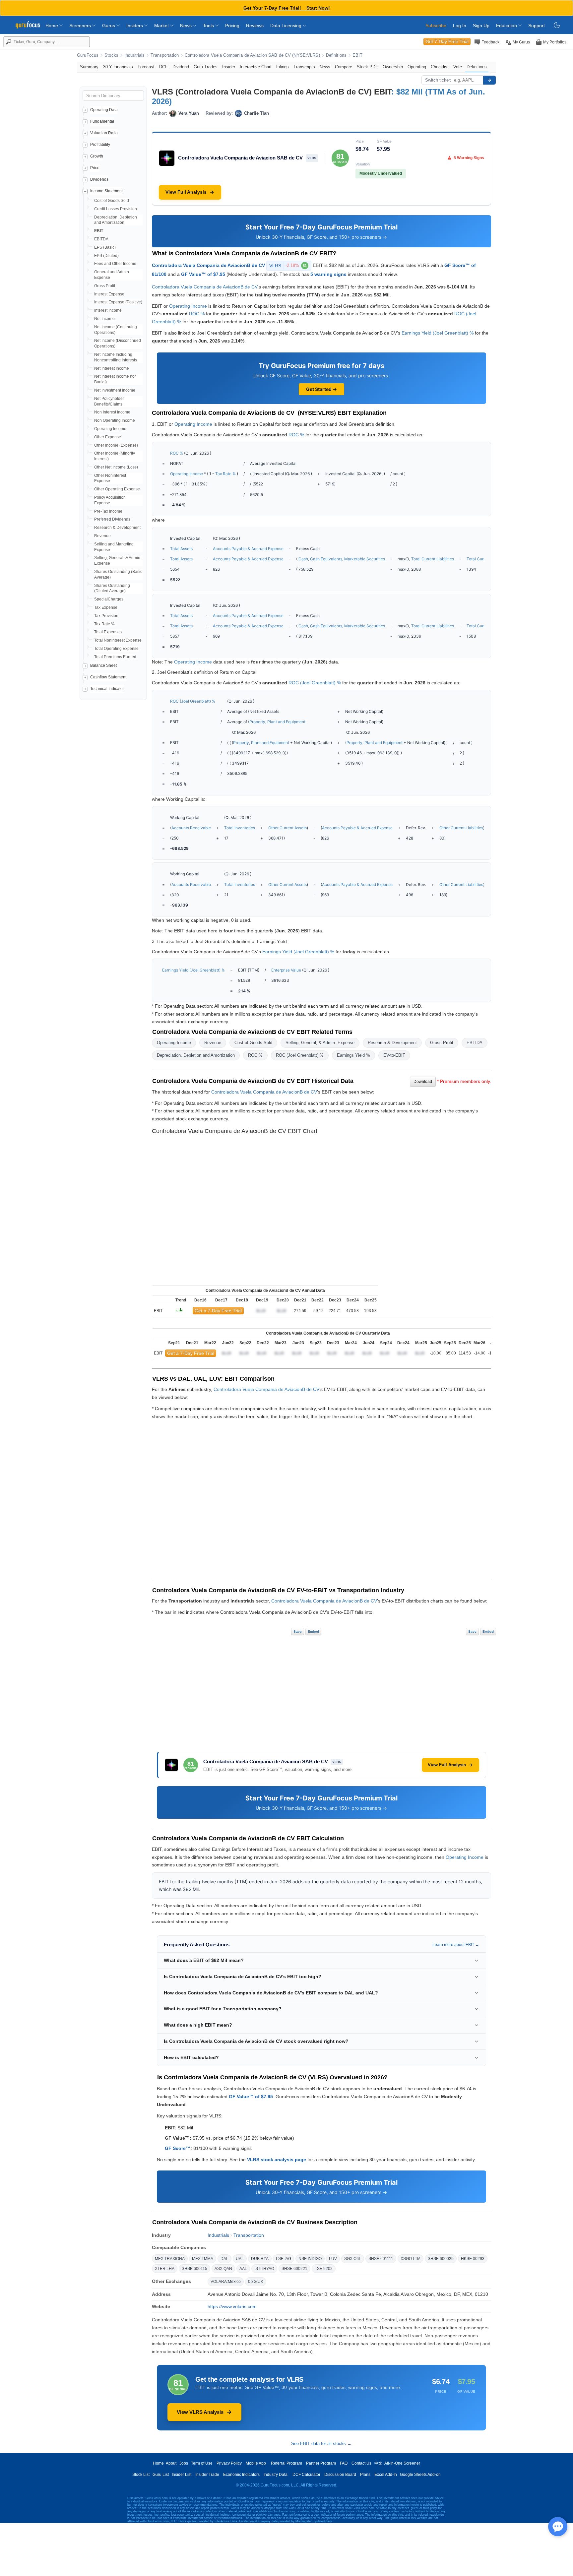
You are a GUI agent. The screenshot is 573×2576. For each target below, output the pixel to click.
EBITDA (101, 239)
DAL (224, 2259)
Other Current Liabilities (461, 828)
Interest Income (108, 310)
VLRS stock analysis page (277, 2160)
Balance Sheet (103, 665)
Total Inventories (240, 828)
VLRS (288, 266)
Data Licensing (286, 26)
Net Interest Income (112, 368)
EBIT (358, 55)
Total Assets (181, 549)
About (171, 2463)
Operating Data (104, 110)
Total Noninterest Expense (118, 640)
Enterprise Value (286, 970)
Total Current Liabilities (433, 559)
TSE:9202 (324, 2269)
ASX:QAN (223, 2269)
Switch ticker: (438, 80)
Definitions (336, 55)
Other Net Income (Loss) (116, 467)
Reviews (255, 26)
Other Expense (108, 437)
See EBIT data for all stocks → (321, 2444)
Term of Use (202, 2463)
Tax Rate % (104, 624)
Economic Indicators (241, 2475)
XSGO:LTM (411, 2259)
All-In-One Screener (402, 2463)
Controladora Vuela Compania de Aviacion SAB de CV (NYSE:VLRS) (252, 55)
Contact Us (361, 2463)
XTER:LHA (165, 2269)
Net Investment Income (115, 390)
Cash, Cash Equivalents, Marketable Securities (342, 559)
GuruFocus (88, 55)
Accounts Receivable (191, 828)
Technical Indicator (107, 689)
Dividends (99, 179)
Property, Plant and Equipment (277, 722)
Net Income (104, 319)
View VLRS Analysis (200, 2412)
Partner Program (321, 2463)
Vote (458, 67)
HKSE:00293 (473, 2259)
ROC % (197, 314)
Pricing (232, 26)
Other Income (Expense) (116, 445)
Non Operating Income (115, 420)
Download (423, 1082)
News (187, 26)
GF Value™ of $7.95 (203, 274)
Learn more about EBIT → (456, 1945)
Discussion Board (340, 2475)
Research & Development (117, 528)
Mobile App (256, 2463)
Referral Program (286, 2463)
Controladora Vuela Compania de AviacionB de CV (208, 265)
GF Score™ (178, 2148)
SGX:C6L (353, 2259)
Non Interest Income (112, 412)
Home (52, 26)
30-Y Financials (118, 67)
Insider (229, 67)
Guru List (161, 2475)
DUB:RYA (260, 2259)
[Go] (489, 80)
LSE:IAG (284, 2259)
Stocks (111, 55)
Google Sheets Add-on (420, 2475)
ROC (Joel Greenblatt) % (315, 683)
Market (162, 26)
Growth (97, 156)
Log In (460, 26)
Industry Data (276, 2475)
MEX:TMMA (203, 2259)
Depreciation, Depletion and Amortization (196, 1055)
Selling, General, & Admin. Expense (320, 1043)
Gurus (109, 26)
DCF (163, 67)
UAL (240, 2259)
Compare (344, 67)
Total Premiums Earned (115, 657)
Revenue (102, 536)
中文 (378, 2463)
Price (95, 168)
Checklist (440, 67)
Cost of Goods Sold (112, 201)
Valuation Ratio (104, 133)
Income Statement (106, 191)
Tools (209, 26)
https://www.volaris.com (232, 2306)
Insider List (182, 2475)
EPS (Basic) (105, 247)
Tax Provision (106, 616)
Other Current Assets (287, 828)
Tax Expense (106, 607)
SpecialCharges (109, 599)
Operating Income (110, 429)
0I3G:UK (256, 2282)
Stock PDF (367, 67)
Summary (89, 67)
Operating (417, 67)
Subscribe (436, 26)
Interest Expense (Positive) (118, 302)
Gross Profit (105, 286)
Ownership (393, 67)
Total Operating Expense (116, 649)
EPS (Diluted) (106, 256)
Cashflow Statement (108, 677)
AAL (243, 2269)
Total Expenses (108, 632)
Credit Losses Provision (116, 209)
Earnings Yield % (353, 1055)
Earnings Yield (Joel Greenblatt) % (438, 333)
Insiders (135, 26)
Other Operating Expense (117, 489)
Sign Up (481, 26)
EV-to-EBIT (394, 1055)
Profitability (100, 145)
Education (507, 26)
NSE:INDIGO (310, 2259)
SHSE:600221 (294, 2269)
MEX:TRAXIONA (170, 2259)
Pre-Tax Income (108, 511)
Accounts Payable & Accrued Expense (248, 549)
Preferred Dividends (112, 519)
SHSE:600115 (194, 2269)
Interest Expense (109, 294)
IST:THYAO (264, 2269)
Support (537, 26)
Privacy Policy (229, 2463)
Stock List (141, 2475)
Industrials (134, 55)
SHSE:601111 (381, 2259)
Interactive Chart (256, 67)
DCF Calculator (306, 2475)
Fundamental (102, 121)
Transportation (165, 55)
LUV (333, 2259)
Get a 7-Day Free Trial (218, 1311)
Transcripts (304, 67)
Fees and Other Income (115, 264)
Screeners (81, 26)
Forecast (146, 67)
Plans (365, 2475)
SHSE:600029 (441, 2259)
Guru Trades (206, 67)
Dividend (181, 67)
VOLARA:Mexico (226, 2282)
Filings (283, 67)
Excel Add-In (386, 2475)
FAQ (344, 2463)
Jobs (184, 2463)
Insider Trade (207, 2475)
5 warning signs (328, 274)
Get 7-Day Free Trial (447, 41)
